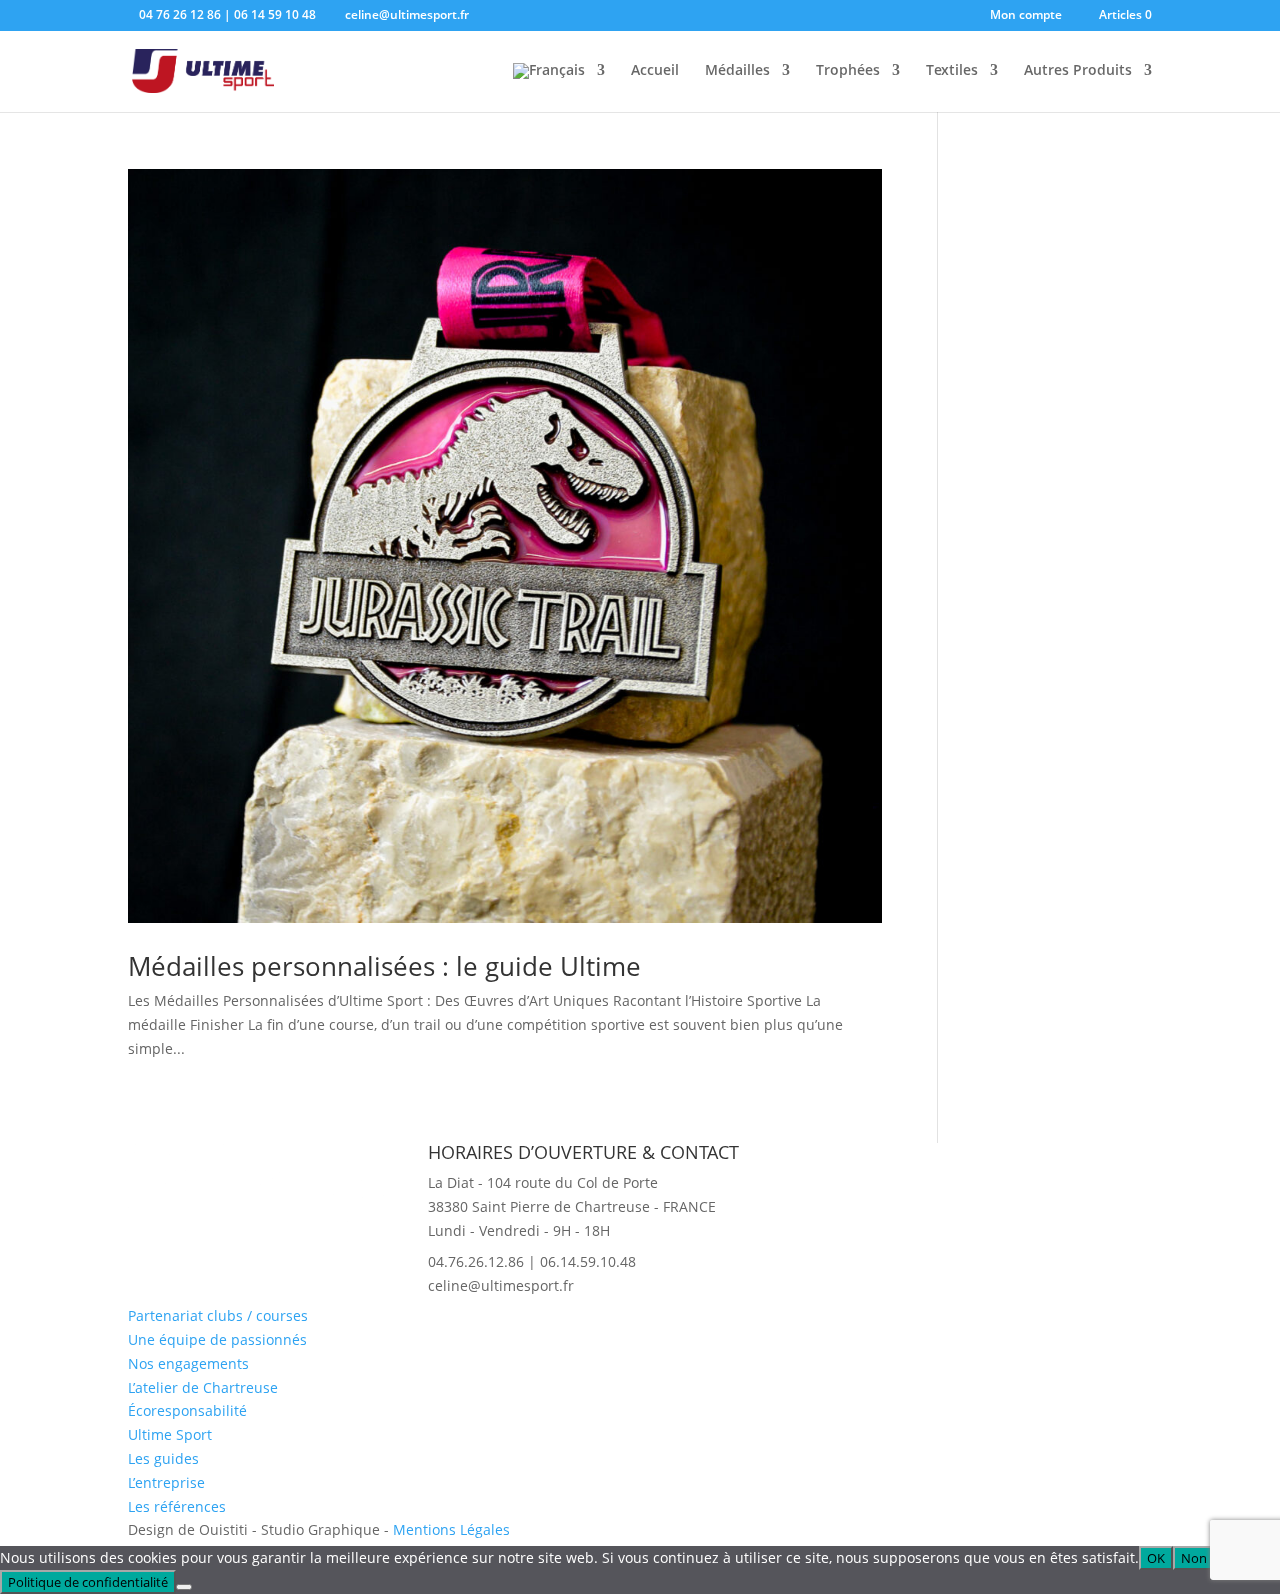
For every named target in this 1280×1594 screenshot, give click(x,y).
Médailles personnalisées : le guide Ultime (384, 966)
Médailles (737, 71)
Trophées (848, 71)
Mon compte (1026, 16)
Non (1194, 1558)
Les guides (163, 1458)
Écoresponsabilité (187, 1410)
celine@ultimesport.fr (501, 1285)
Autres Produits (1078, 71)
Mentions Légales (451, 1529)
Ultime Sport (170, 1434)
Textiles (952, 71)
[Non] (184, 1587)
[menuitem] (559, 87)
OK (1156, 1558)
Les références (177, 1506)
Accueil (655, 71)
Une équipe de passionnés (217, 1339)
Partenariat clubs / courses (218, 1315)
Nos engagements (188, 1363)
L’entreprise (166, 1482)
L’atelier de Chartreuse (203, 1387)
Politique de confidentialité (88, 1582)
